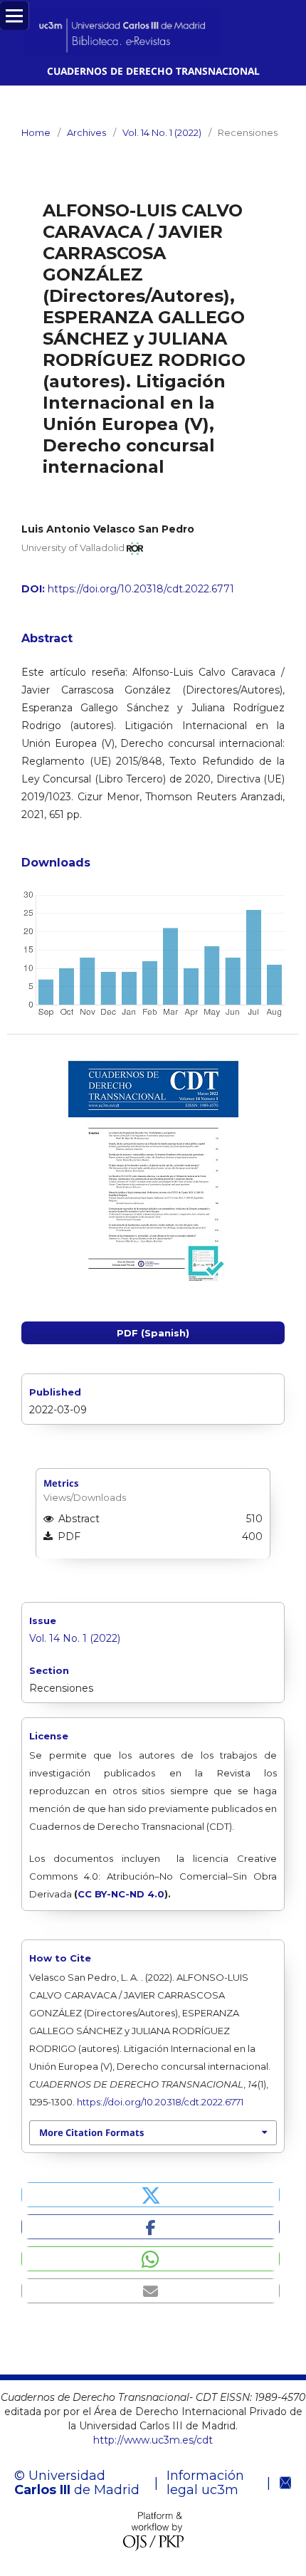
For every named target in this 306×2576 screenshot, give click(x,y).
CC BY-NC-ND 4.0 (121, 1894)
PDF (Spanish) (153, 1333)
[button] (151, 2195)
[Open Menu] (14, 16)
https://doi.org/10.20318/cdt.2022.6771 (141, 589)
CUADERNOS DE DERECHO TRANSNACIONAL (153, 71)
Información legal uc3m (205, 2483)
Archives (86, 132)
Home (36, 132)
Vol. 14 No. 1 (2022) (162, 132)
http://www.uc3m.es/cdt (153, 2440)
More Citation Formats (91, 2132)
